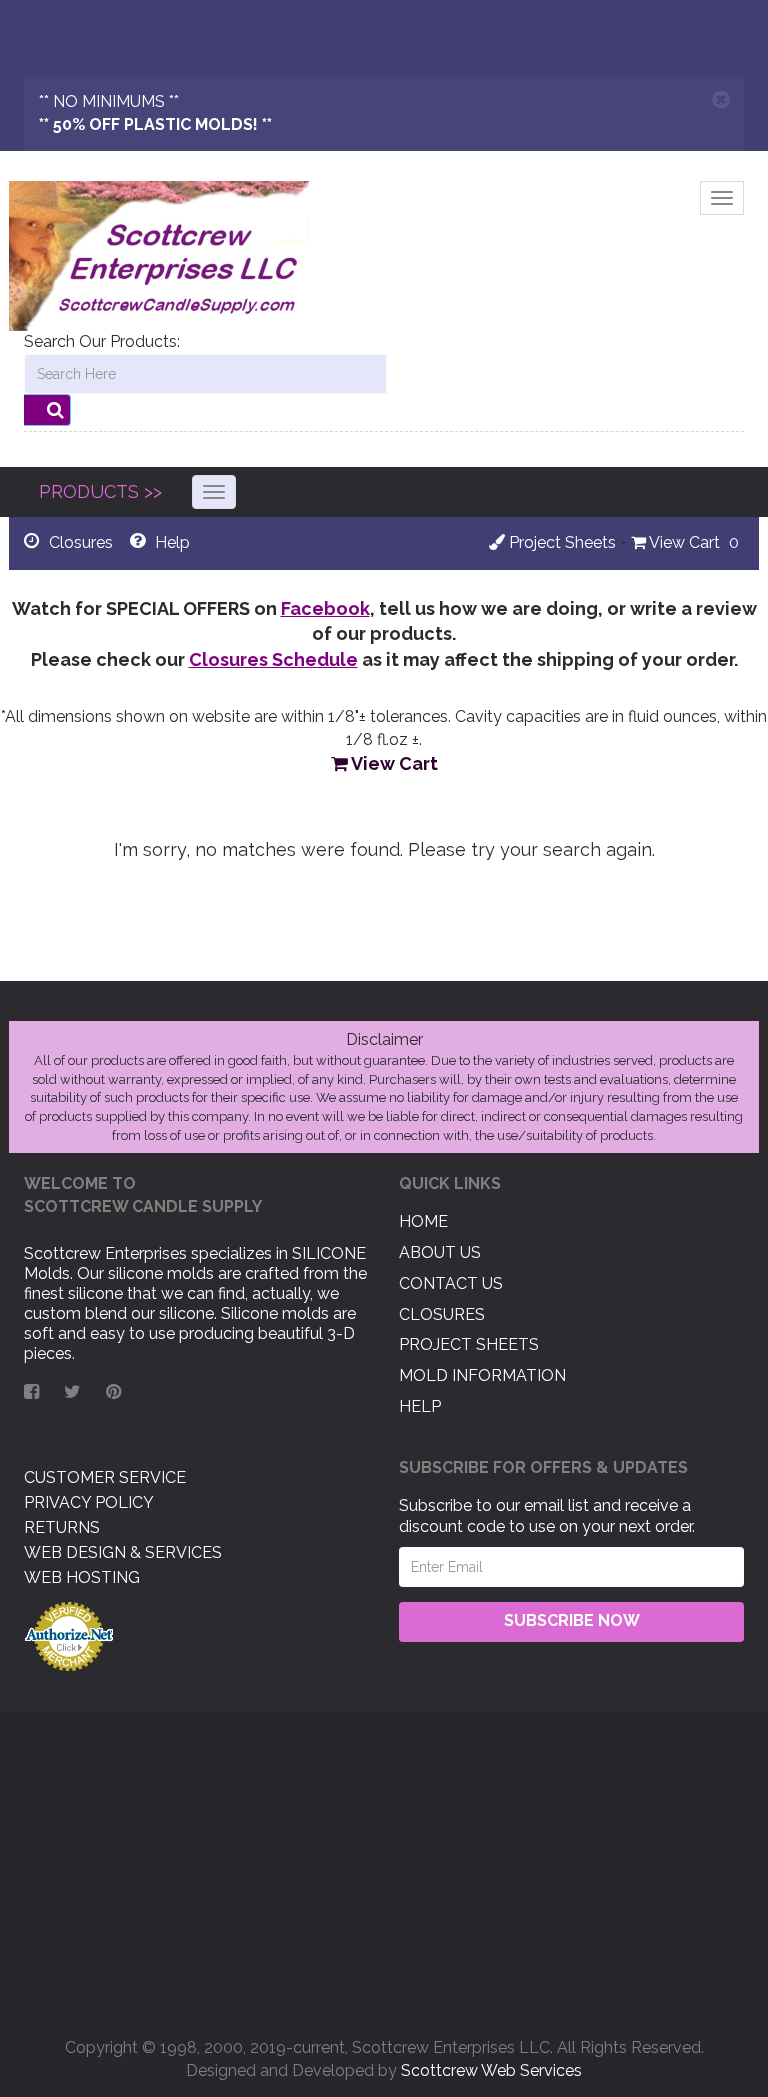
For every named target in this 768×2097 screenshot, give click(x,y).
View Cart (683, 542)
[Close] (721, 99)
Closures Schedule (273, 659)
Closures (442, 1314)
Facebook (325, 608)
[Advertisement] (384, 1867)
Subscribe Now (572, 1620)
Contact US (451, 1283)
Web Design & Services (123, 1552)
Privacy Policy (89, 1502)
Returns (62, 1527)
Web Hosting (82, 1577)
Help (420, 1406)
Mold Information (482, 1375)
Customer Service (105, 1477)
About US (440, 1252)
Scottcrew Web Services (491, 2070)
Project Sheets (560, 542)
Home (423, 1221)
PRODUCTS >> (100, 491)
